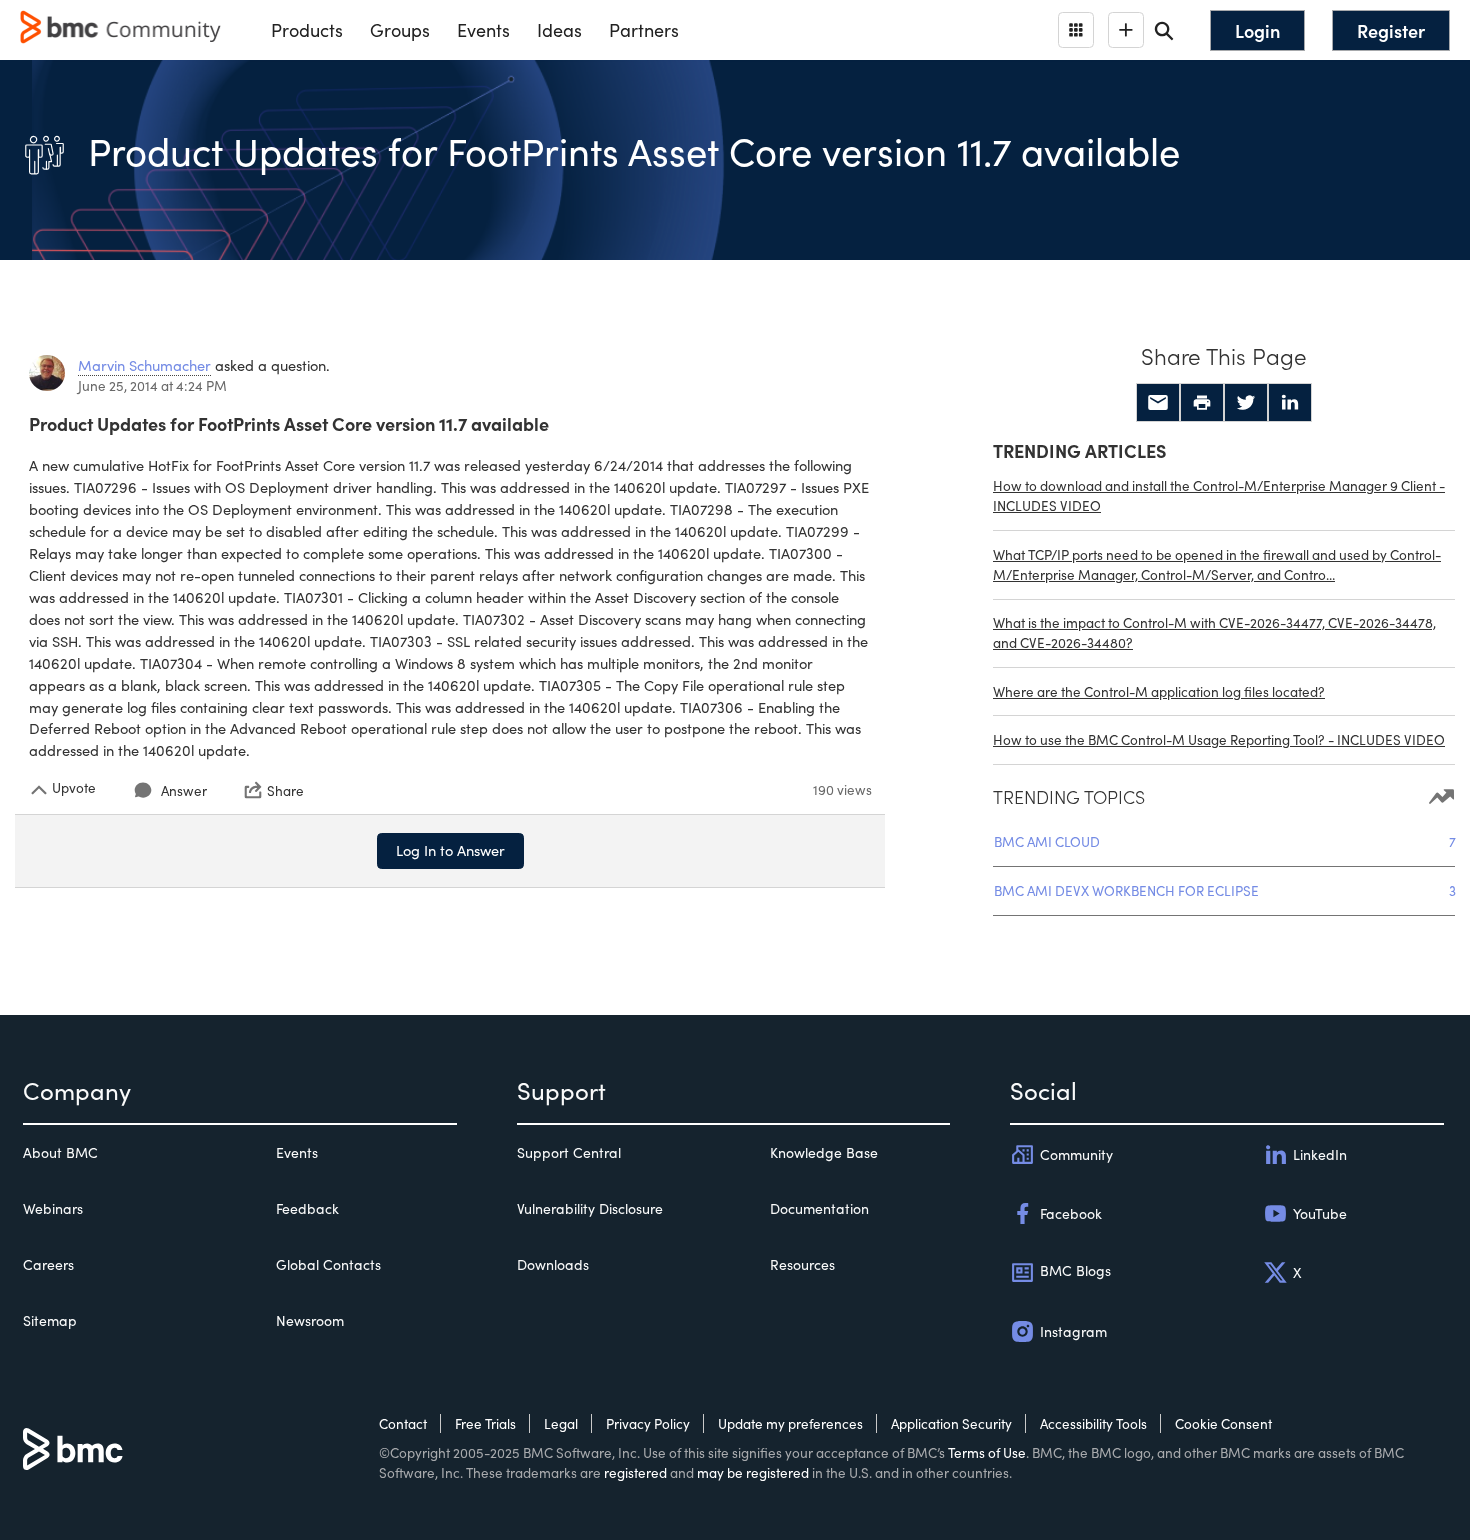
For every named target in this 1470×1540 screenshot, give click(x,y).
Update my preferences (790, 1423)
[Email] (1158, 403)
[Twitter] (1246, 403)
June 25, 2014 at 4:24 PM (152, 385)
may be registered (753, 1472)
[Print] (1202, 403)
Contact (403, 1423)
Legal (561, 1423)
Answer (184, 790)
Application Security (951, 1423)
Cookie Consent (1223, 1423)
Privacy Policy (648, 1423)
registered (635, 1472)
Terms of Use (987, 1452)
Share (285, 790)
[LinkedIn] (1290, 403)
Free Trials (485, 1423)
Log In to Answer (450, 850)
